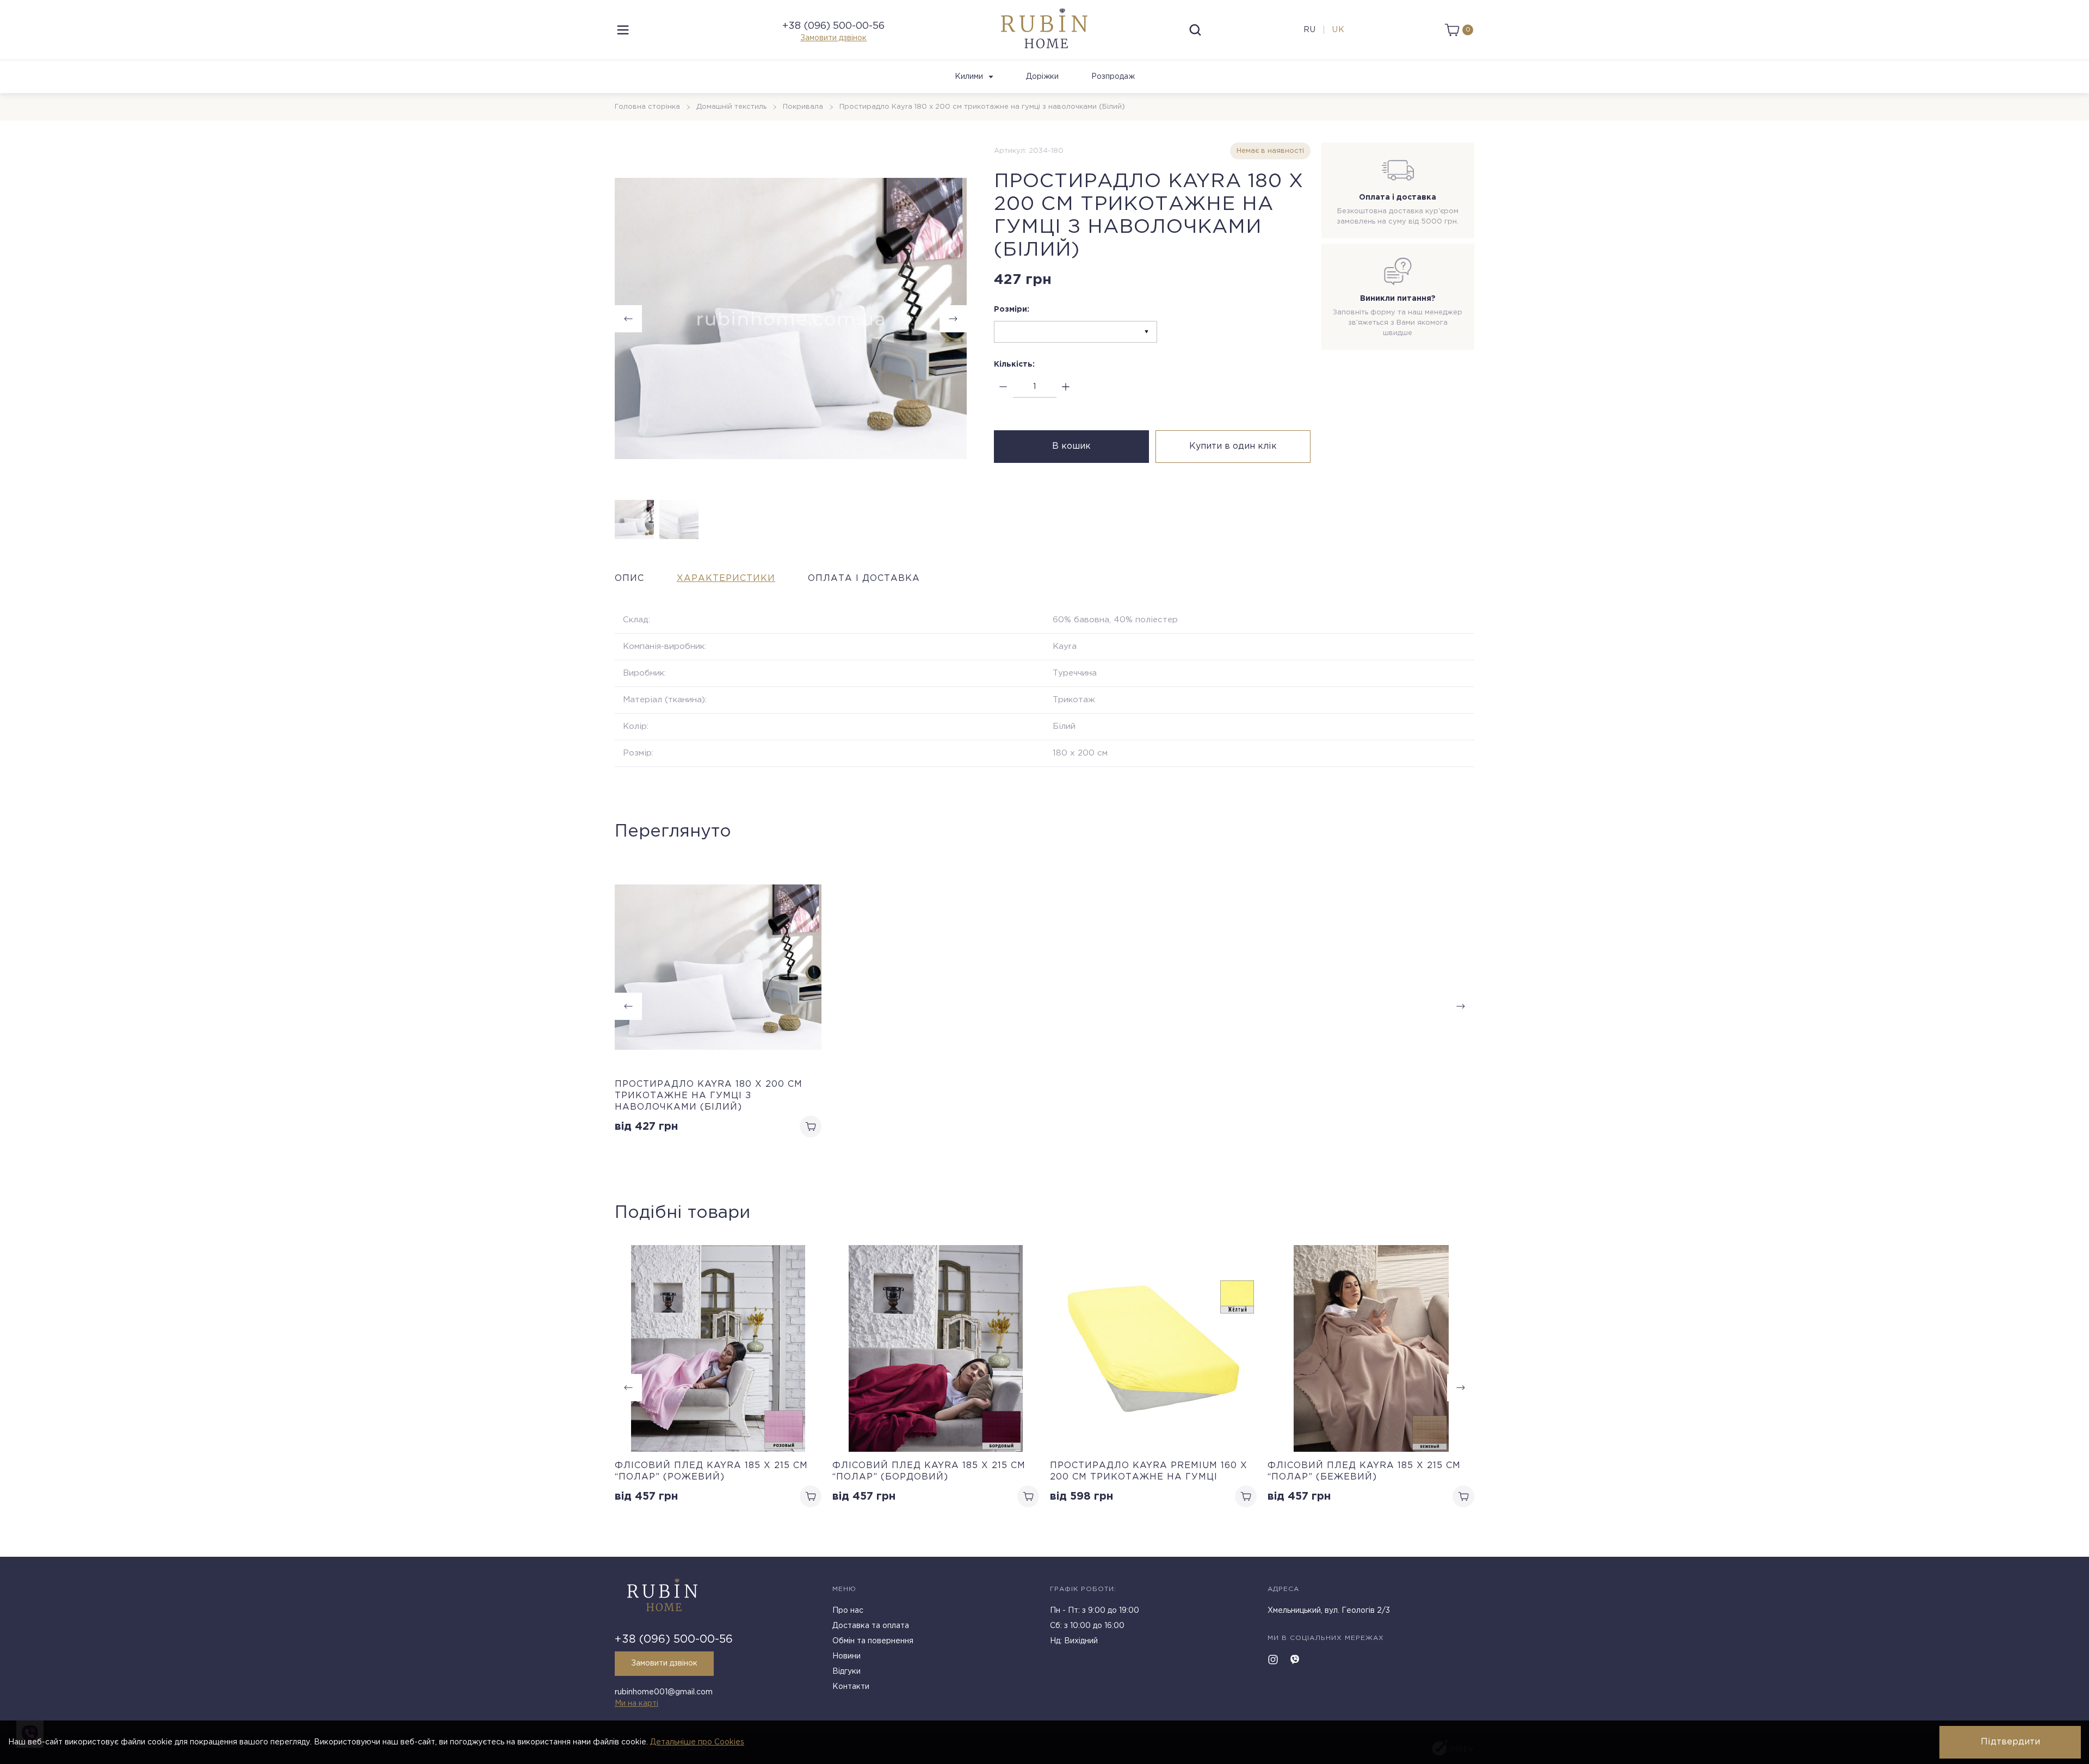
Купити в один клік (1233, 446)
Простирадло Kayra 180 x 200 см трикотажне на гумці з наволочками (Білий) (709, 1096)
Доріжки (1042, 77)
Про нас (848, 1611)
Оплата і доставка (864, 578)
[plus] (1066, 387)
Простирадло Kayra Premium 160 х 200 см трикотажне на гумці (1149, 1471)
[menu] (623, 30)
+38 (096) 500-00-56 (833, 26)
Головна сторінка (647, 107)
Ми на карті (636, 1704)
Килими (969, 77)
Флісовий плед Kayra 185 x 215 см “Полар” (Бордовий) (929, 1471)
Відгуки (846, 1672)
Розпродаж (1113, 77)
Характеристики (726, 578)
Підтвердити (2010, 1742)
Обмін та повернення (873, 1641)
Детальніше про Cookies (697, 1742)
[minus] (1003, 387)
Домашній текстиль (731, 107)
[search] (1195, 30)
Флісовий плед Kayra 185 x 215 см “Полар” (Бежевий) (1364, 1471)
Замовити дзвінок (833, 38)
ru (1310, 30)
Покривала (803, 107)
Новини (846, 1656)
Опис (629, 578)
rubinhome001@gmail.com (664, 1692)
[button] (953, 319)
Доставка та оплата (871, 1626)
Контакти (851, 1687)
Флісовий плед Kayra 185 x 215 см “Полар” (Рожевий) (711, 1471)
